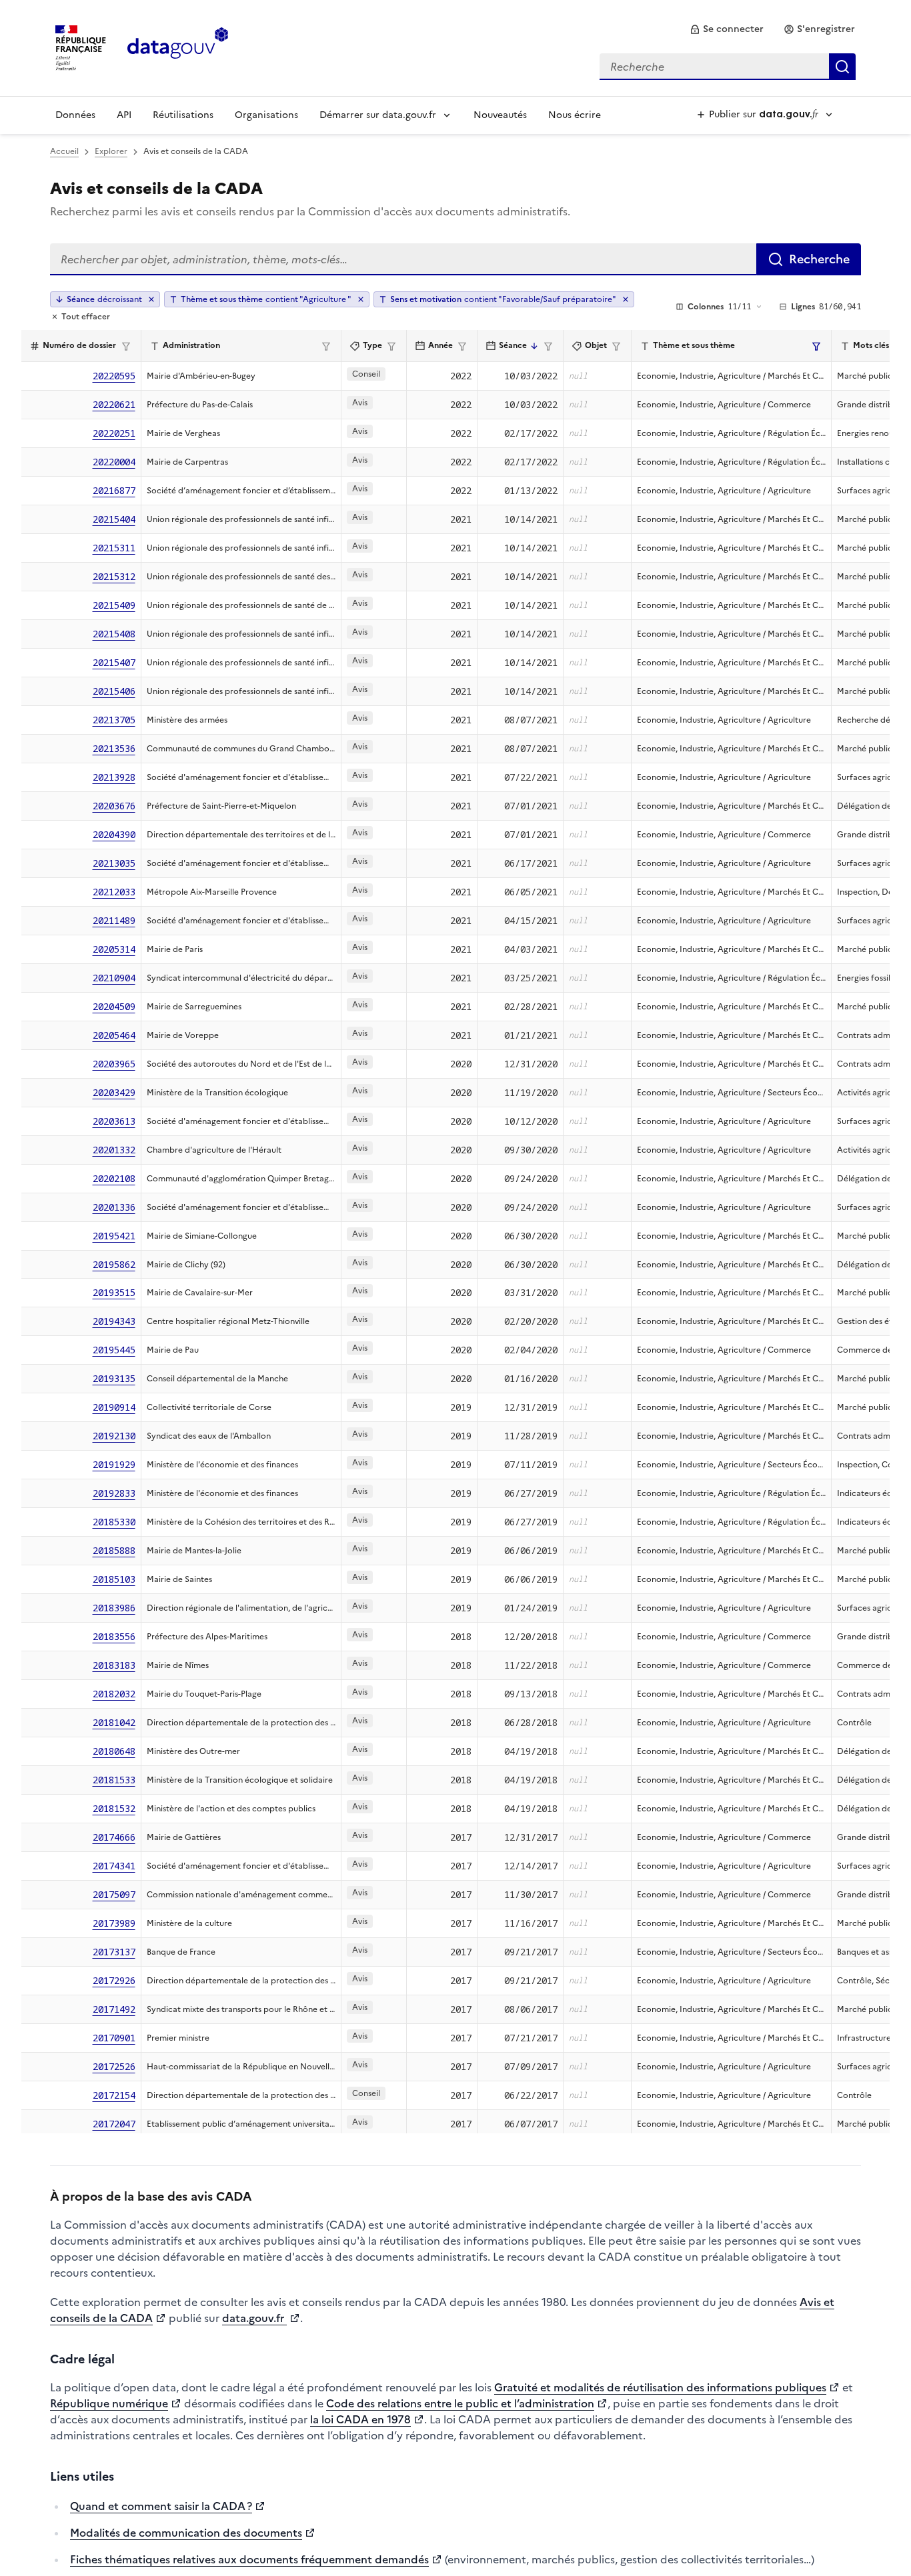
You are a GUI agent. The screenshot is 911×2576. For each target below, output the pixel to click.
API (124, 115)
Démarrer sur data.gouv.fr (378, 115)
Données (75, 115)
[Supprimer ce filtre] (361, 299)
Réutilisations (183, 115)
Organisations (266, 115)
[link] (727, 29)
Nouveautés (500, 115)
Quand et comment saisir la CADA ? (161, 2506)
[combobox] (728, 67)
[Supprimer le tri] (151, 299)
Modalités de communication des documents (186, 2533)
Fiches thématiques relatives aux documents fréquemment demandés (249, 2559)
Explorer (111, 151)
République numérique (109, 2403)
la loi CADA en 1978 (360, 2419)
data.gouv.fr (254, 2318)
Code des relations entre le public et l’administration (460, 2403)
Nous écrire (575, 115)
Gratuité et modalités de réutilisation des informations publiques (660, 2387)
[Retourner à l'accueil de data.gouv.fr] (178, 47)
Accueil (64, 151)
